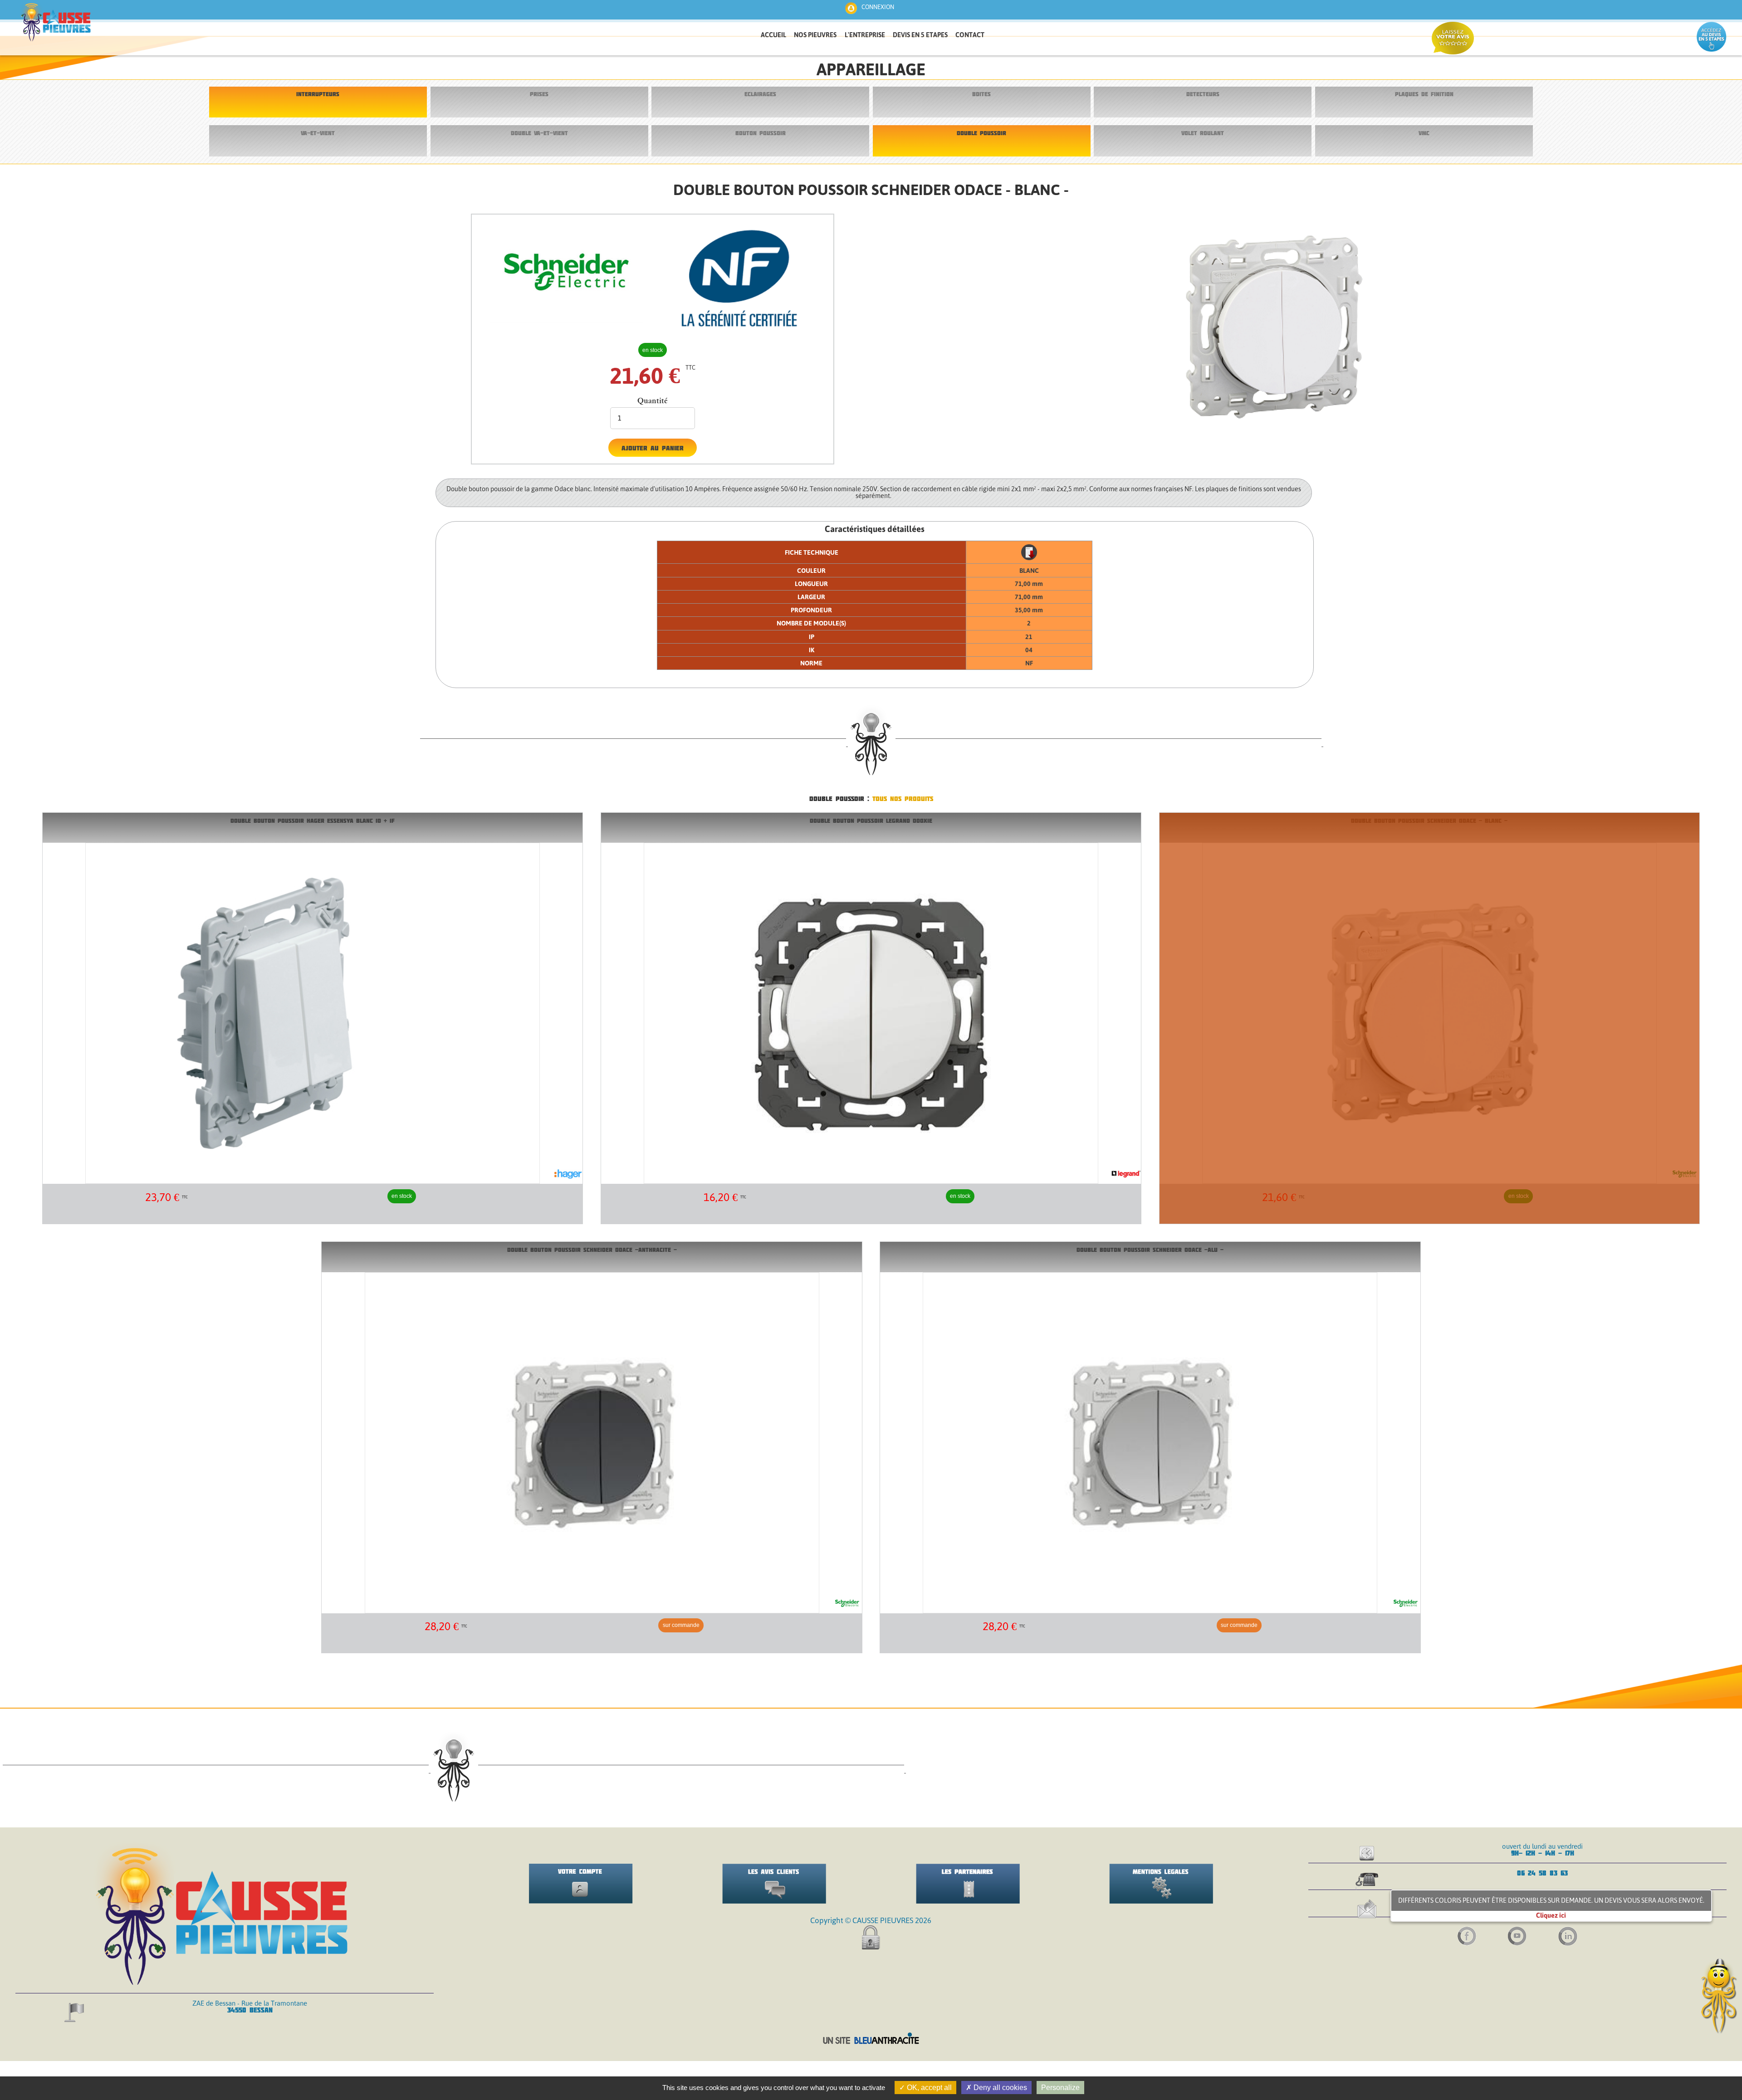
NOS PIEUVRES (815, 35)
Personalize (1060, 2088)
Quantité (653, 400)
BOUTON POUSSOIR (761, 133)
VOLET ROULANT (1203, 133)
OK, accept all (928, 2088)
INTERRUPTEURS (318, 94)
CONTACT (970, 35)
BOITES (981, 94)
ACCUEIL (773, 35)
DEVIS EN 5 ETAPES (920, 35)
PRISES (539, 94)
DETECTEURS (1203, 94)
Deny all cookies (999, 2088)
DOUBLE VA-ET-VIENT (539, 133)
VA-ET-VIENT (318, 133)
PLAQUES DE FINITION (1424, 94)
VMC (1424, 133)
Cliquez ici (1551, 1915)
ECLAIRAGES (760, 94)
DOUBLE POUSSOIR (981, 133)
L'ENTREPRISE (865, 35)
